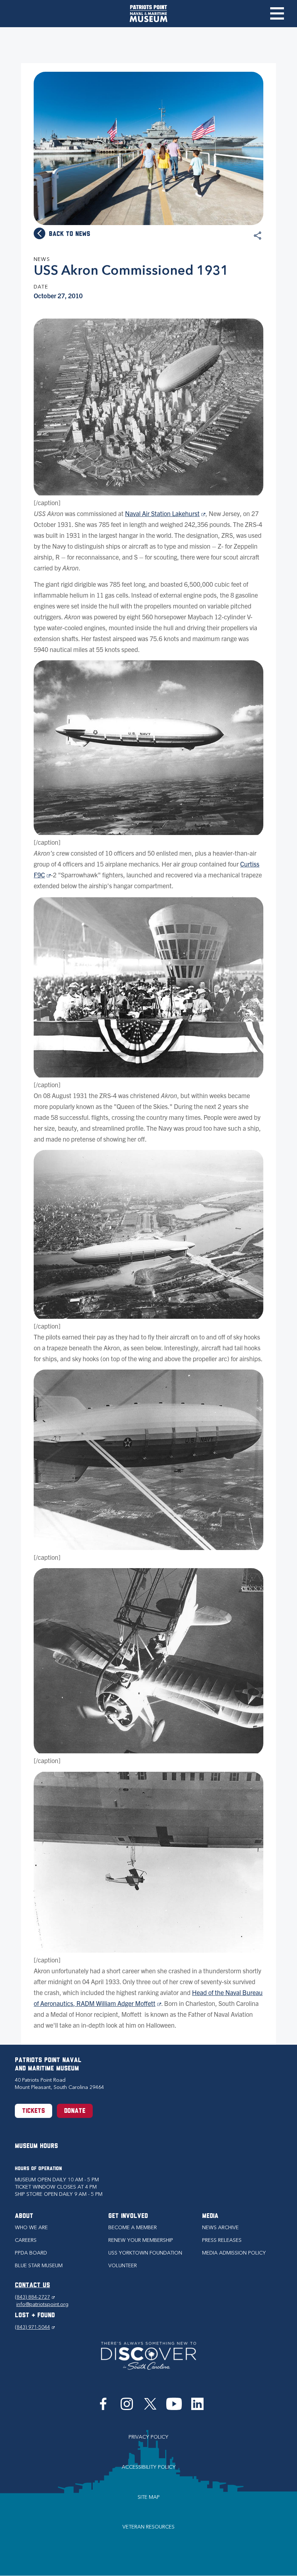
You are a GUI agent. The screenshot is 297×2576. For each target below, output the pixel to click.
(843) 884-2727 (35, 2297)
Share (258, 236)
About (24, 2216)
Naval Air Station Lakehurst (165, 513)
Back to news (70, 234)
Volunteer (123, 2266)
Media (210, 2216)
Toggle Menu (277, 13)
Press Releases (222, 2240)
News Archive (220, 2228)
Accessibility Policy (149, 2467)
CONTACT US (32, 2286)
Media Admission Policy (234, 2253)
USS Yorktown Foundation (145, 2253)
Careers (26, 2240)
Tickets (34, 2111)
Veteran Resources (148, 2527)
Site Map (149, 2497)
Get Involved (128, 2216)
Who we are (31, 2228)
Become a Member (133, 2228)
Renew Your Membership (141, 2240)
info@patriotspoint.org (42, 2304)
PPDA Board (31, 2253)
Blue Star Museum (39, 2266)
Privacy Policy (148, 2437)
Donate (75, 2111)
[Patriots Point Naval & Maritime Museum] (148, 14)
